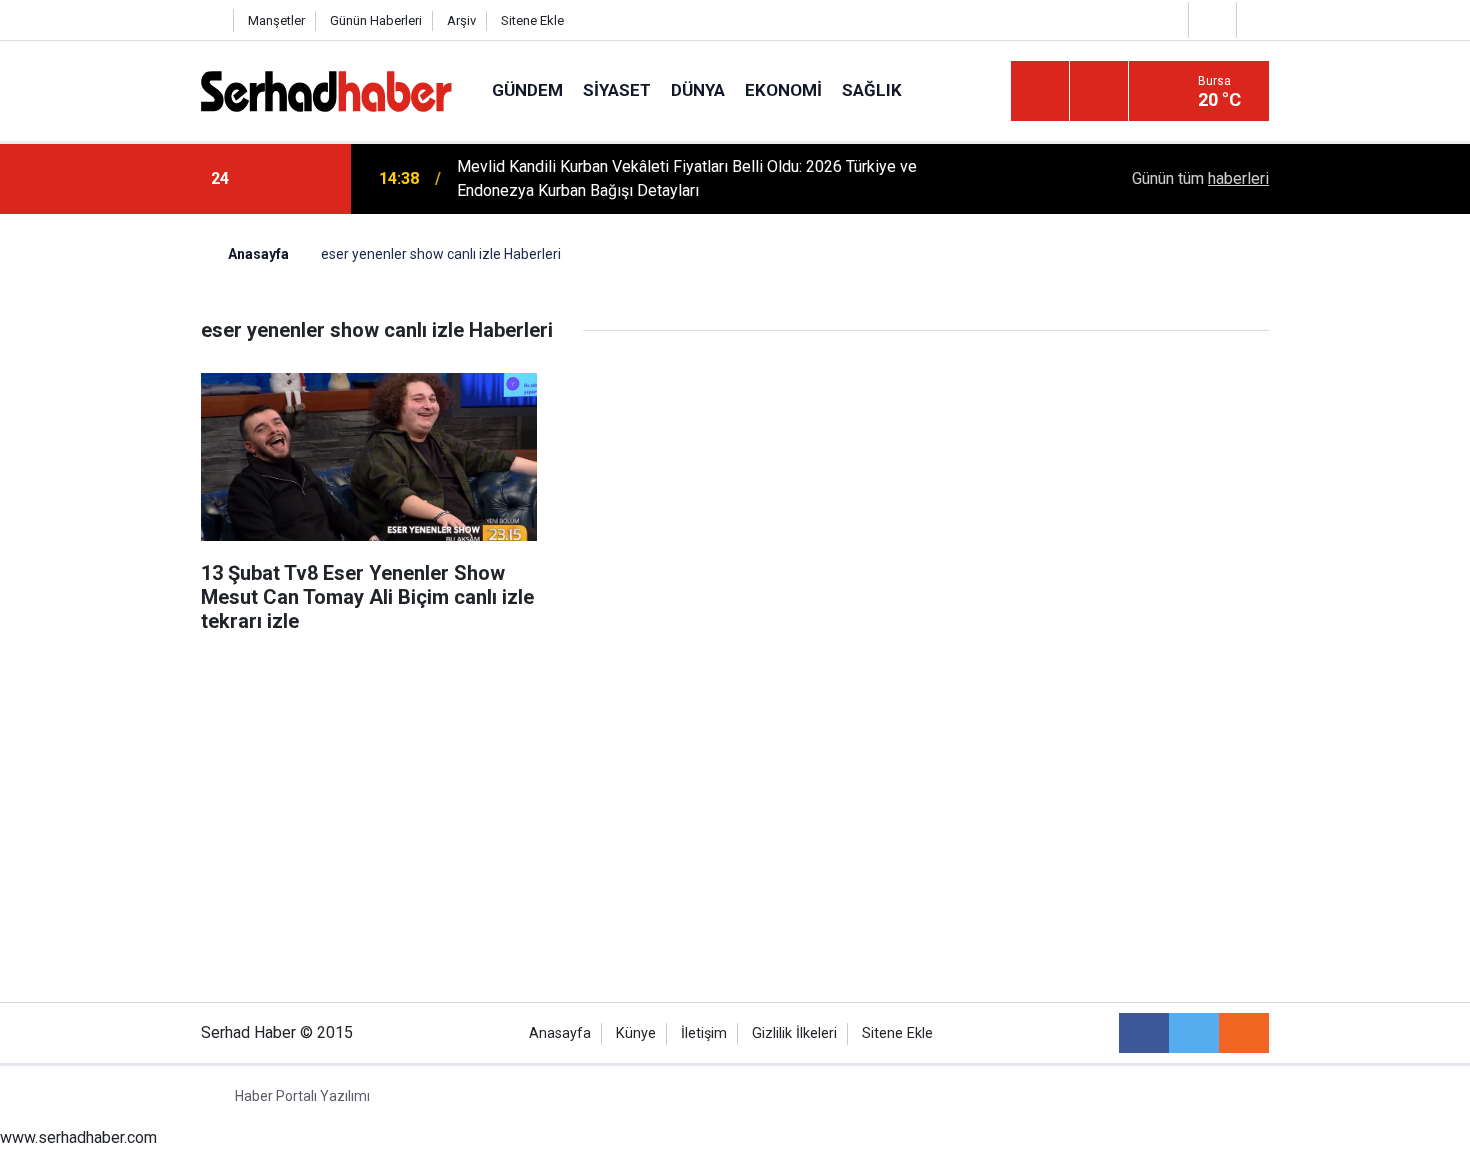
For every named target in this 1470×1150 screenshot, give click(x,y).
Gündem (527, 90)
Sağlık (872, 90)
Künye (636, 1033)
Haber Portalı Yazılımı (302, 1096)
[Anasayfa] (212, 20)
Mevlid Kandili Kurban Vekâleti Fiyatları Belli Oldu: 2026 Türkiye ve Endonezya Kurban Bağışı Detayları (687, 178)
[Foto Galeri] (1258, 19)
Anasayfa (560, 1033)
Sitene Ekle (532, 20)
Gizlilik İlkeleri (794, 1033)
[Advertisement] (735, 717)
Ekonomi (783, 90)
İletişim (704, 1033)
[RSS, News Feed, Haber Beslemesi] (1244, 1033)
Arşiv (461, 20)
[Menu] (1040, 92)
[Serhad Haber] (326, 89)
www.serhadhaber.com (78, 1137)
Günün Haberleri (376, 20)
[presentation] (273, 179)
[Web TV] (1210, 19)
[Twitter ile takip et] (1194, 1033)
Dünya (698, 90)
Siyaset (617, 90)
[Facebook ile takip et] (1144, 1033)
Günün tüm (1200, 178)
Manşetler (276, 20)
